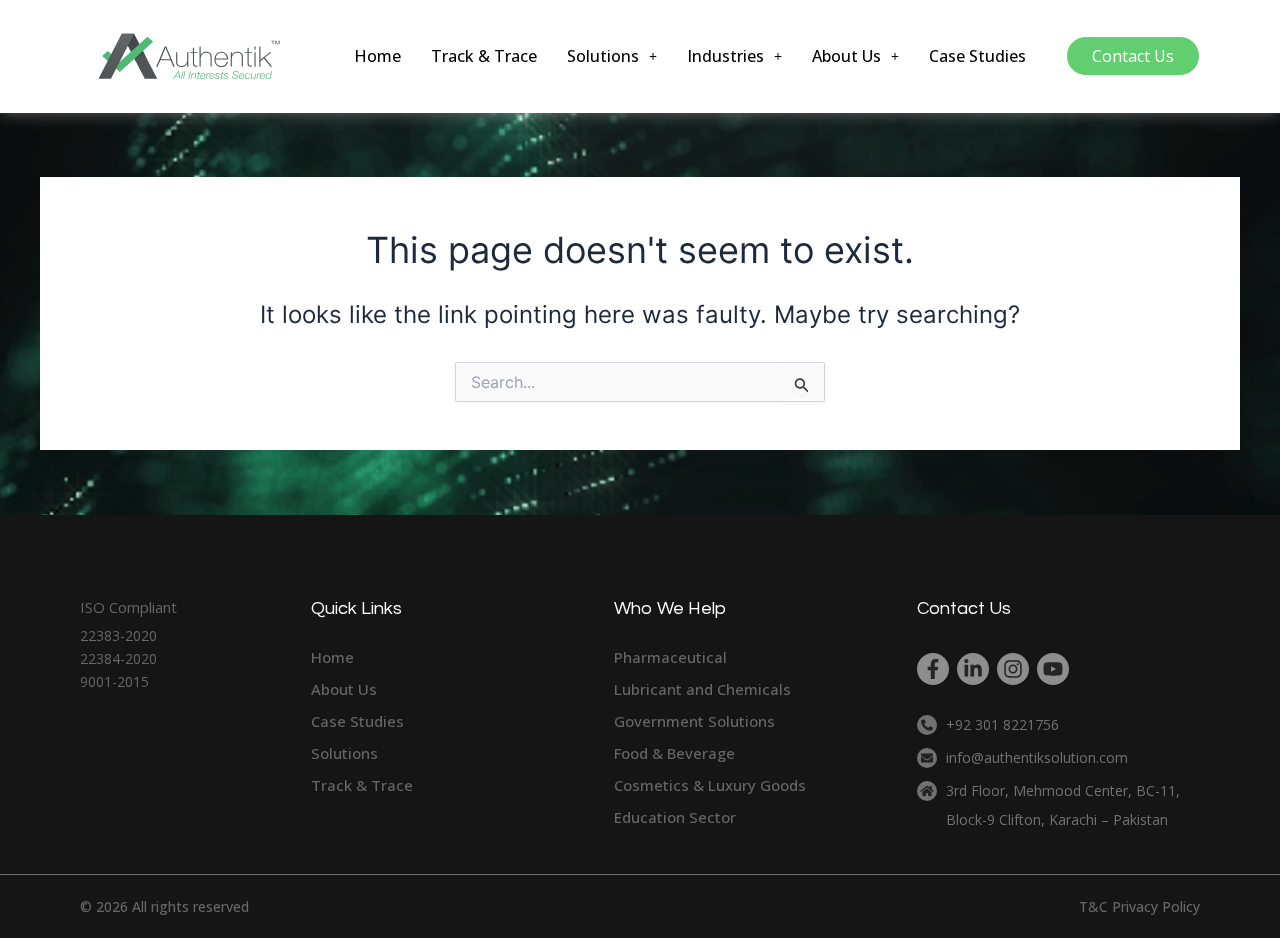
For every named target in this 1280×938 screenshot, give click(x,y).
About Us (846, 56)
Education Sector (675, 817)
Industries (725, 56)
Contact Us (1133, 56)
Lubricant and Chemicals (702, 689)
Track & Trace (484, 56)
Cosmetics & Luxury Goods (710, 785)
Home (377, 56)
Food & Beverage (674, 753)
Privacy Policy (1156, 906)
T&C (1093, 906)
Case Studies (977, 56)
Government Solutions (694, 721)
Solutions (603, 56)
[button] (612, 56)
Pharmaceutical (670, 657)
